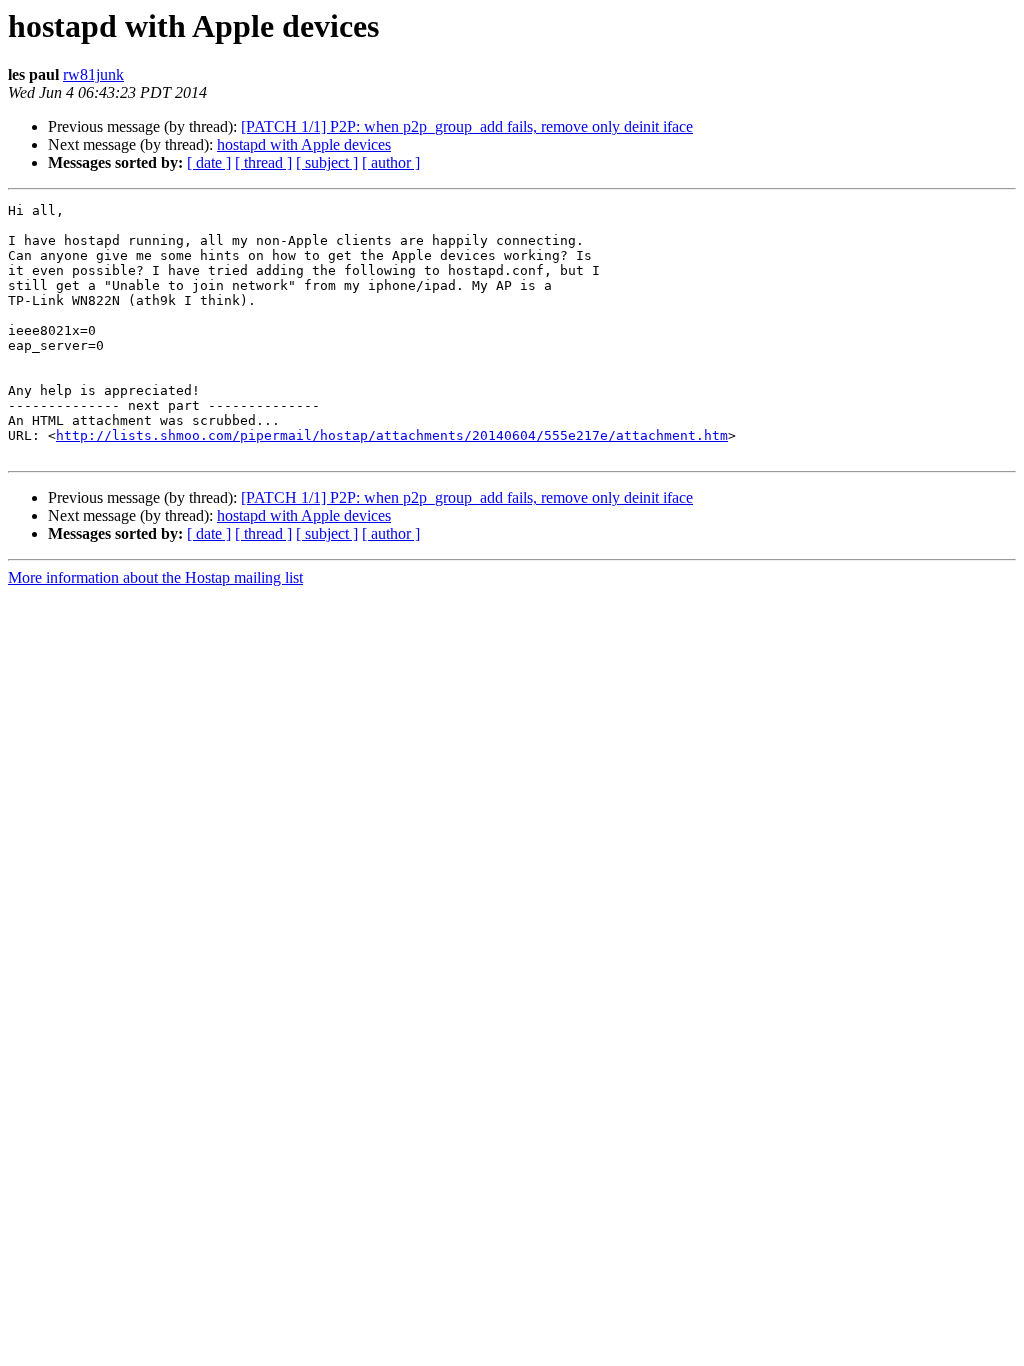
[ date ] (209, 162)
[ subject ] (327, 162)
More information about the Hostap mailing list (155, 577)
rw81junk (93, 74)
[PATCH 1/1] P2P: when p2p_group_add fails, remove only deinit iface (467, 126)
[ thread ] (263, 162)
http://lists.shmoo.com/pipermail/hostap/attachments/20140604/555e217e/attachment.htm (392, 435)
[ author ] (391, 162)
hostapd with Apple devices (304, 144)
